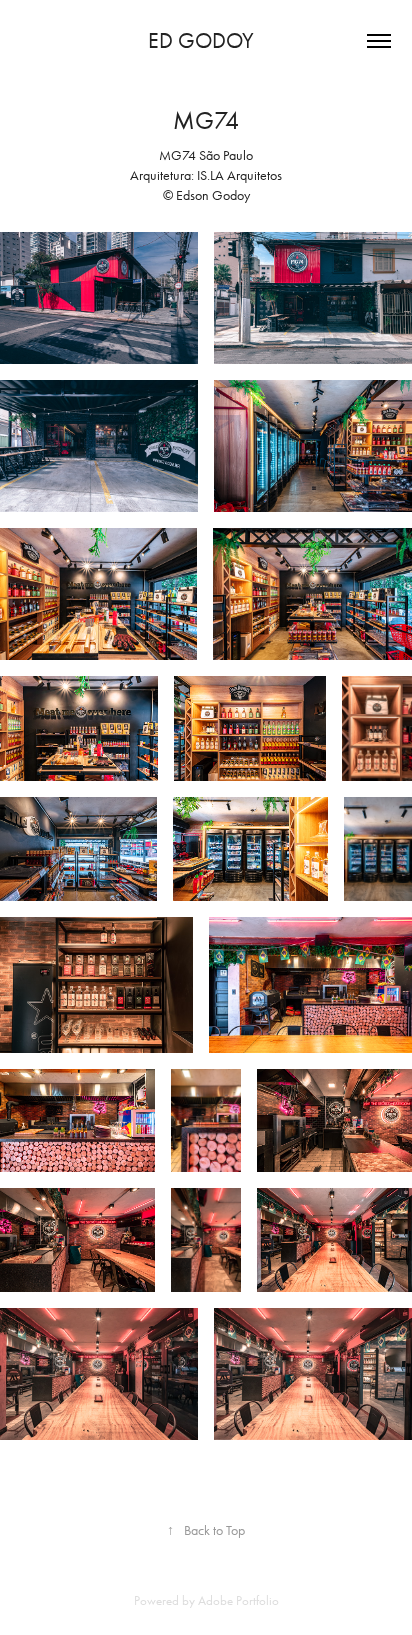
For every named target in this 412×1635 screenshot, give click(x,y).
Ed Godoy (206, 41)
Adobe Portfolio (238, 1600)
